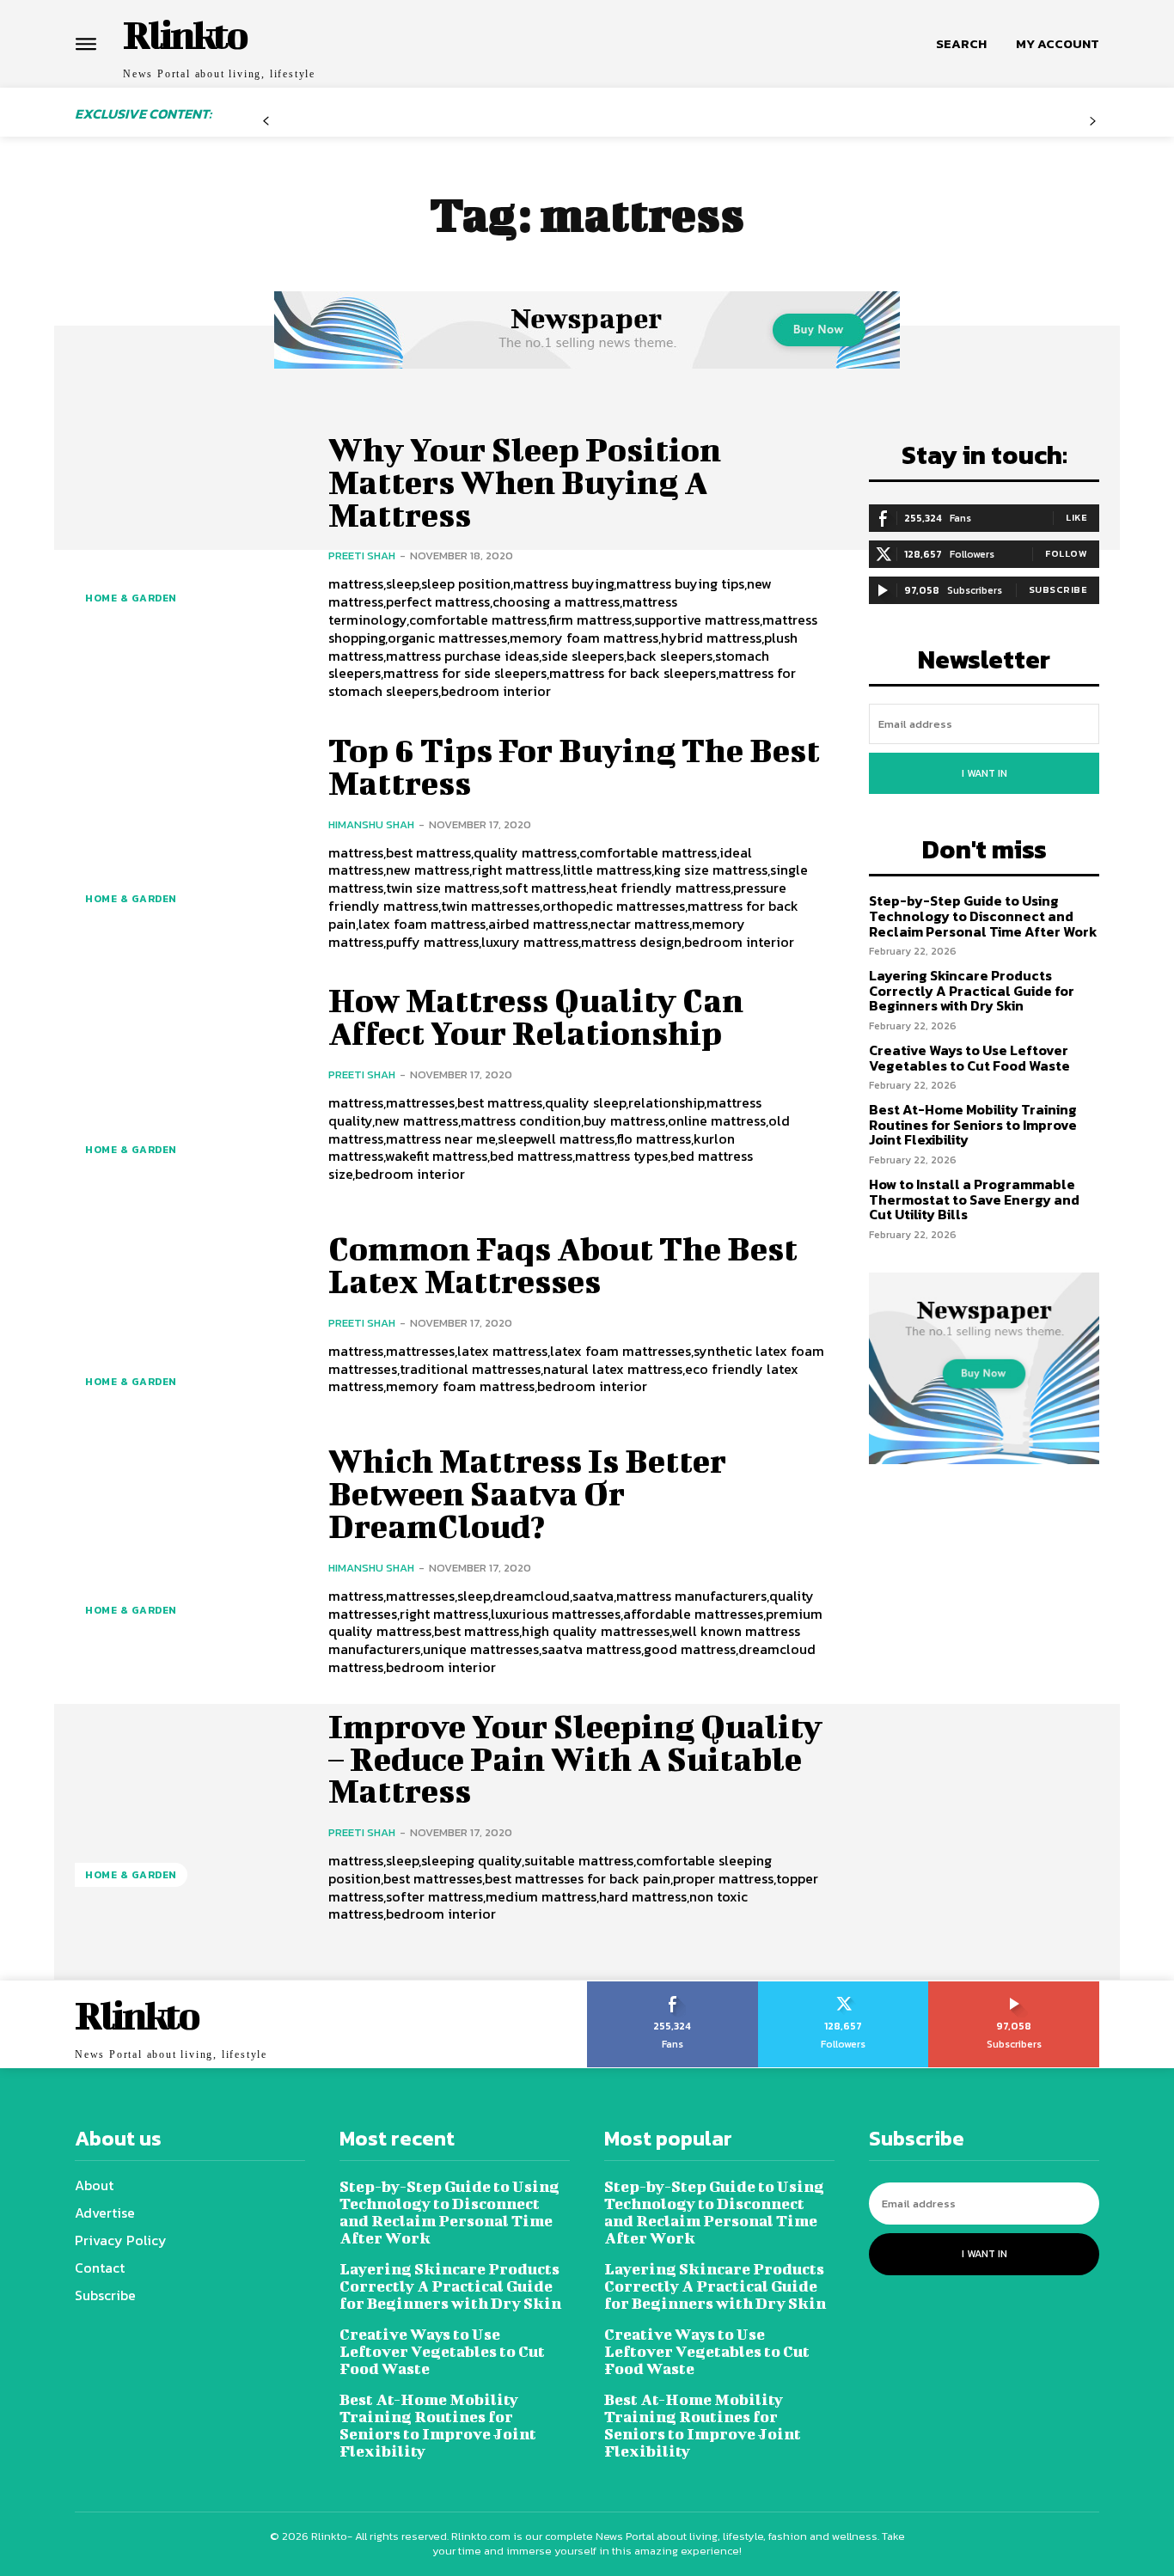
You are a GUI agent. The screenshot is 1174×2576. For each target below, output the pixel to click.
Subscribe (1058, 589)
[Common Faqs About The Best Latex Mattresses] (189, 1314)
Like (1076, 517)
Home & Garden (131, 598)
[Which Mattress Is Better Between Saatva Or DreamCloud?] (189, 1542)
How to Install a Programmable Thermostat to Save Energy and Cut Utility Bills (974, 1199)
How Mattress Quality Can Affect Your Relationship (536, 1016)
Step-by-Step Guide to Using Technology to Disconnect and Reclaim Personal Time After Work (983, 916)
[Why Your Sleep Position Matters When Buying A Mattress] (189, 531)
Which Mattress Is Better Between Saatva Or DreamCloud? (527, 1493)
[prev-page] (266, 128)
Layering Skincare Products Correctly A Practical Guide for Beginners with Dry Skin (972, 990)
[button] (961, 44)
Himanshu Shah (371, 824)
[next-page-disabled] (1093, 128)
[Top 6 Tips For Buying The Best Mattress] (189, 831)
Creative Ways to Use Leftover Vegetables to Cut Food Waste (969, 1058)
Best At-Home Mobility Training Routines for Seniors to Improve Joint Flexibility (973, 1124)
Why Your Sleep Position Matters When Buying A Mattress (525, 482)
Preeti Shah (362, 555)
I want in (984, 773)
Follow (1066, 553)
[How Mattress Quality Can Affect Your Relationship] (189, 1081)
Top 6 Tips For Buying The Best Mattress (574, 766)
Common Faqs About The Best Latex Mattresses (563, 1265)
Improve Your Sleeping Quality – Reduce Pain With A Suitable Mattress (575, 1759)
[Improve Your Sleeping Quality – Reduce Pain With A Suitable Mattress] (189, 1807)
